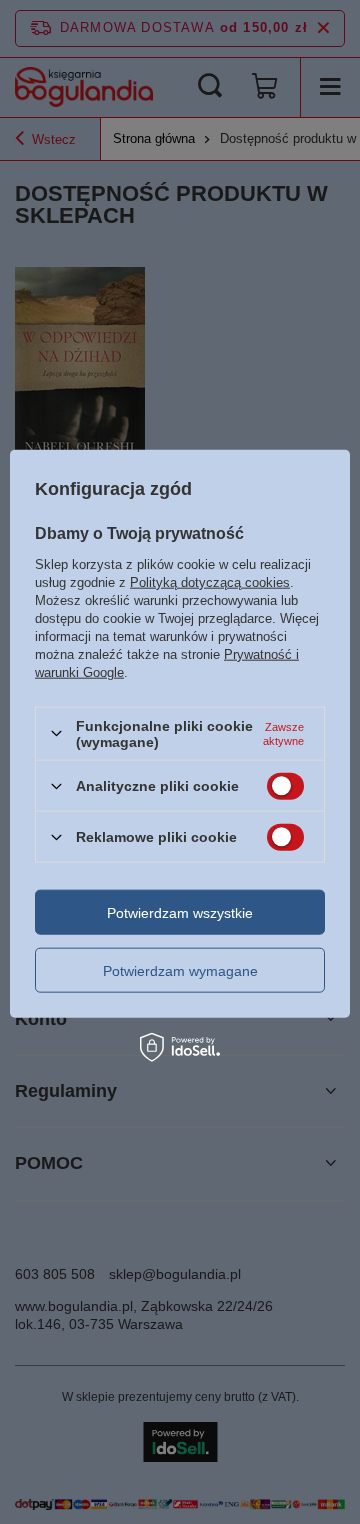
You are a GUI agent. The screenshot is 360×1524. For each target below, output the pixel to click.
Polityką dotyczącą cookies (210, 581)
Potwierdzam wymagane (180, 970)
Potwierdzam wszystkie (180, 912)
